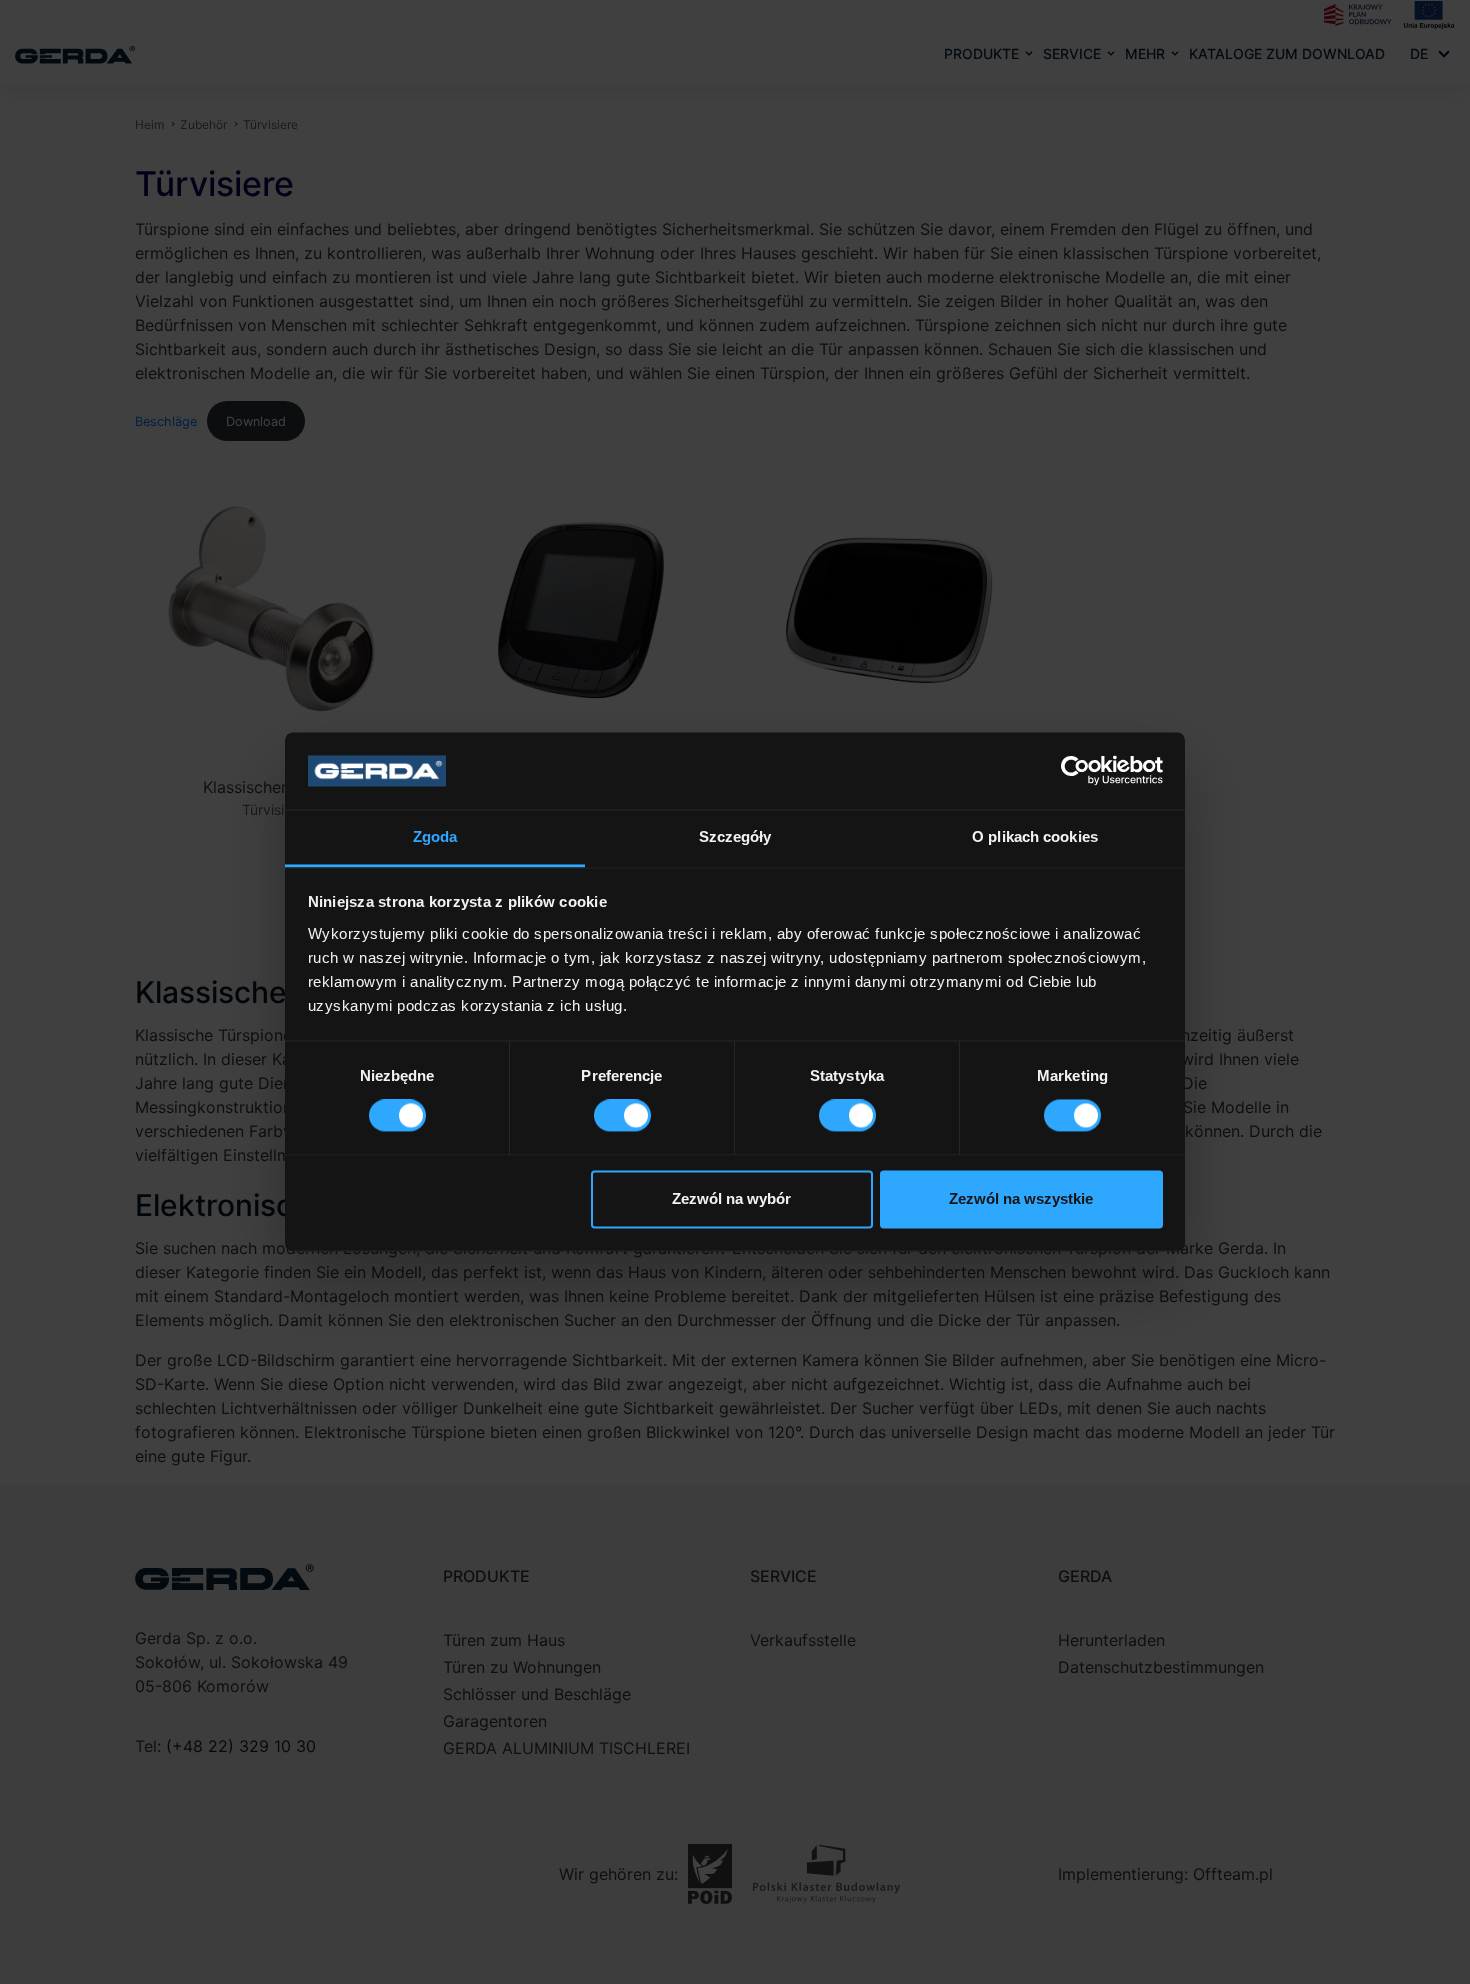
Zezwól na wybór (731, 1198)
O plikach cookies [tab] (1035, 836)
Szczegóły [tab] (735, 836)
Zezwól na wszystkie (1021, 1198)
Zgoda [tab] (435, 836)
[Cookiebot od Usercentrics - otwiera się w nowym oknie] (1075, 771)
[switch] (622, 1116)
